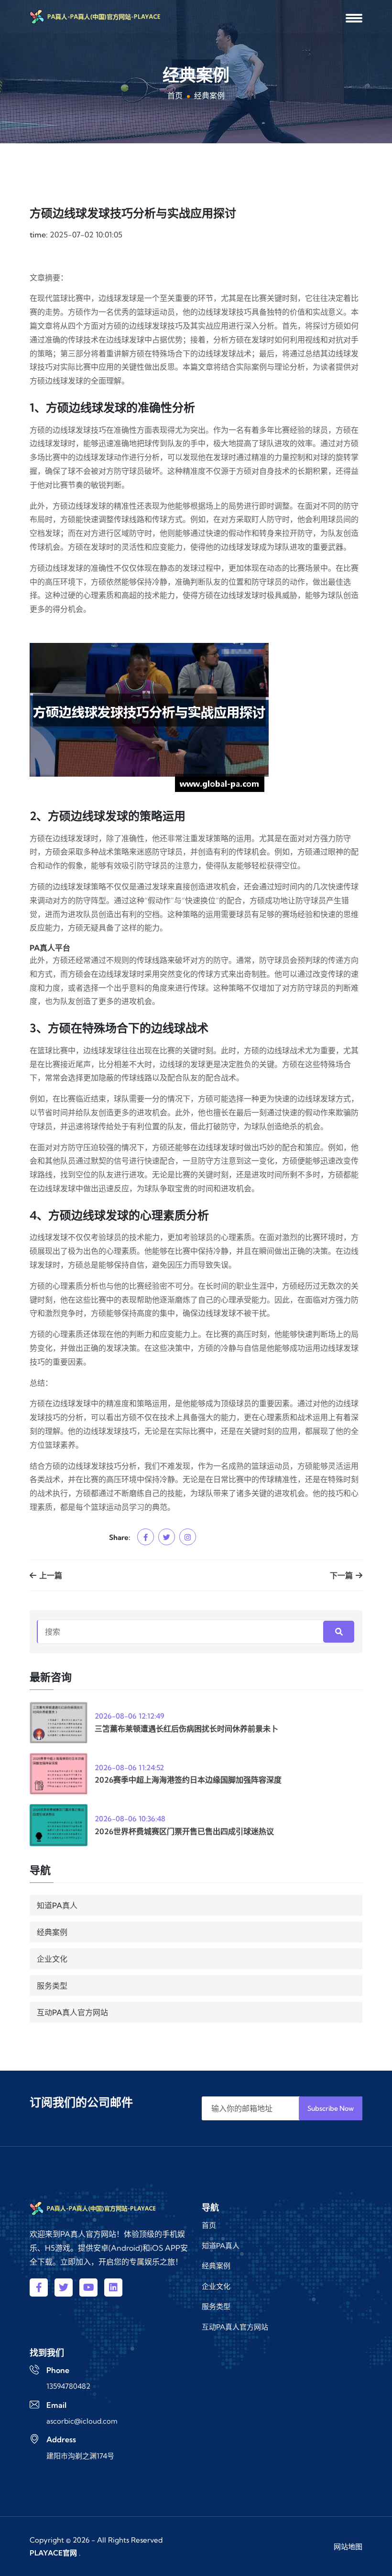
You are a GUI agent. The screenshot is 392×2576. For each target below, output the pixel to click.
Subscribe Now (331, 2108)
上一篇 (50, 1575)
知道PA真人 (57, 1905)
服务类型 (52, 1986)
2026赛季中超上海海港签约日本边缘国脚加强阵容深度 (188, 1780)
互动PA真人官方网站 (72, 2012)
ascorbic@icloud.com (82, 2421)
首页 (175, 96)
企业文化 (52, 1959)
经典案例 (52, 1932)
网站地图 (348, 2547)
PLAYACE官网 (53, 2553)
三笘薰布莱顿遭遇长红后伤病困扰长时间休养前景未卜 (186, 1729)
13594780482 (68, 2386)
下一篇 (342, 1575)
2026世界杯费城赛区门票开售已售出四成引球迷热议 (184, 1831)
